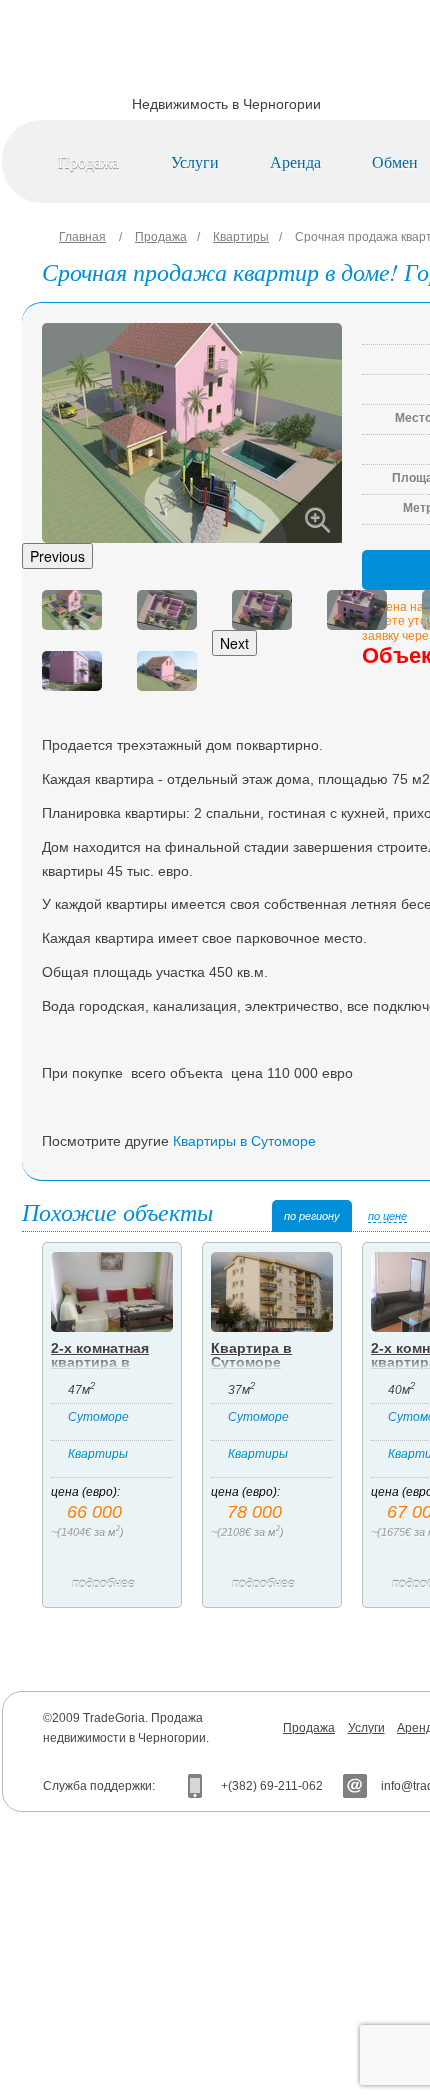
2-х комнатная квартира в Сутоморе (100, 1362)
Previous (57, 556)
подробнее (103, 1584)
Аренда (295, 161)
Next (234, 643)
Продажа (88, 161)
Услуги (195, 161)
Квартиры (241, 237)
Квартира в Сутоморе (251, 1355)
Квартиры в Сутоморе (244, 1141)
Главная (82, 237)
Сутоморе (98, 1417)
